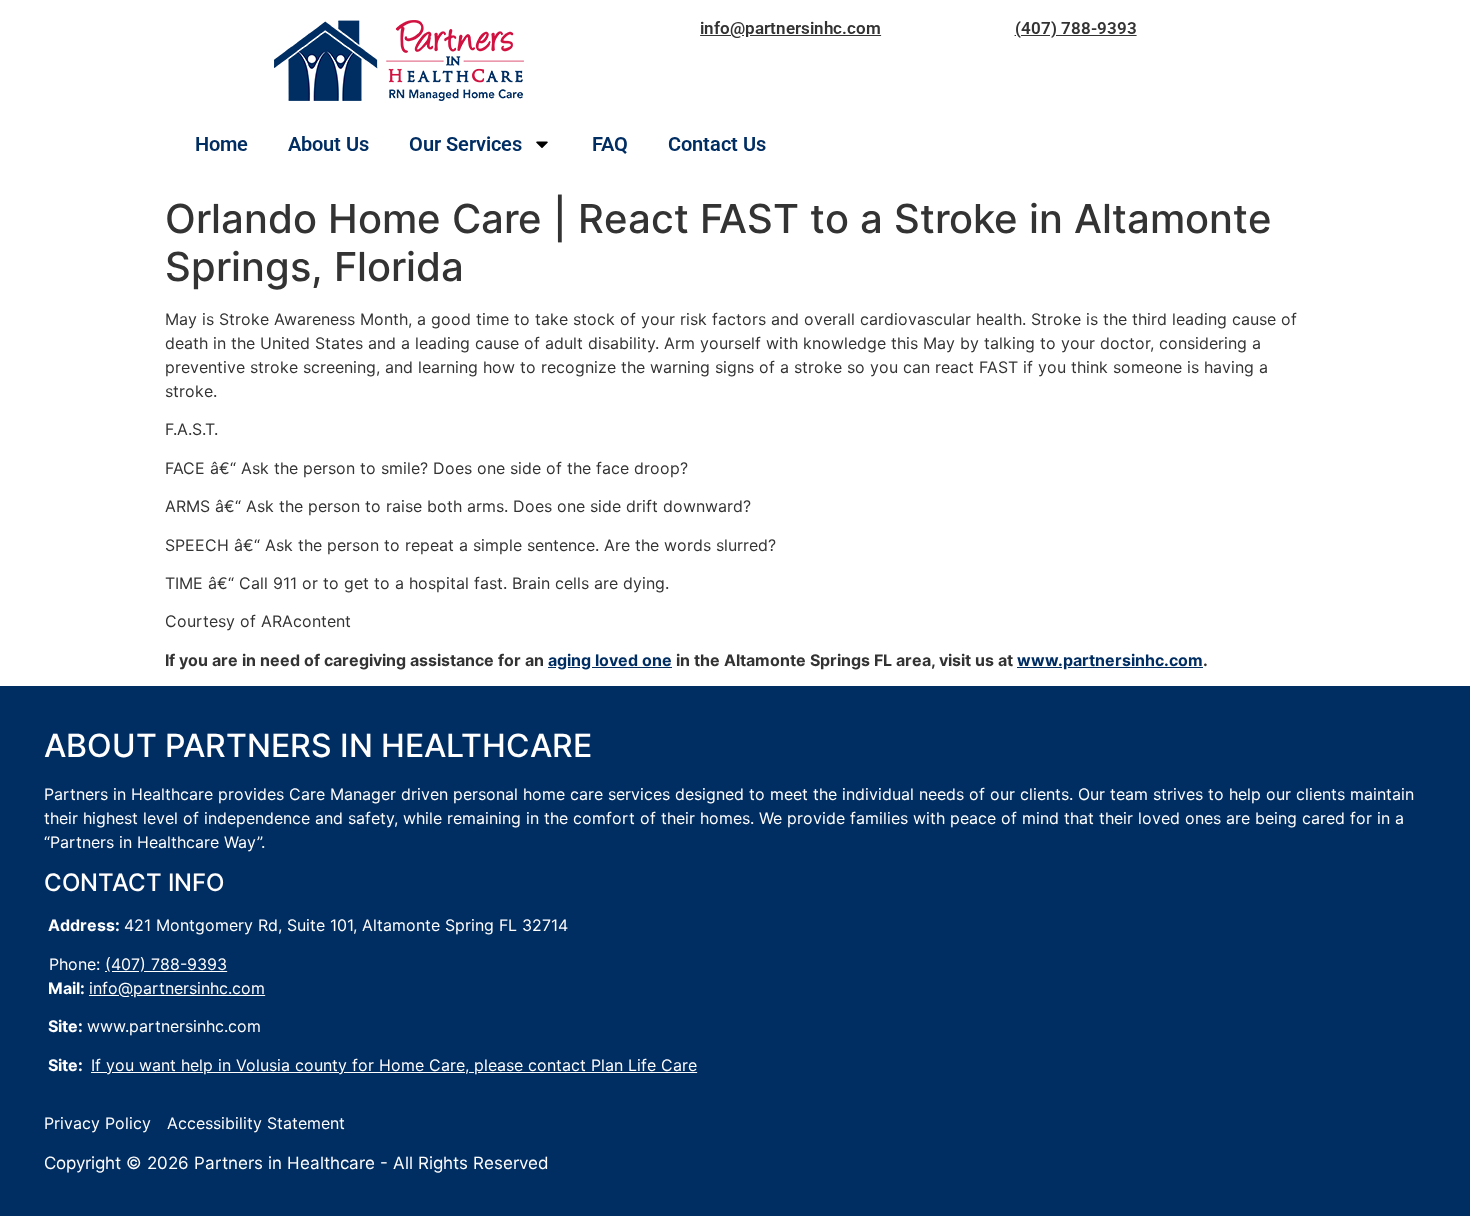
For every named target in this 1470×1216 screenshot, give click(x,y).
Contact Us (717, 144)
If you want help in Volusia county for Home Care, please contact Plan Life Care (394, 1065)
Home (221, 144)
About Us (328, 144)
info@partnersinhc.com (790, 28)
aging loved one (610, 660)
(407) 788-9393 (1076, 28)
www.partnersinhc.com (1110, 660)
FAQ (610, 144)
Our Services (465, 144)
